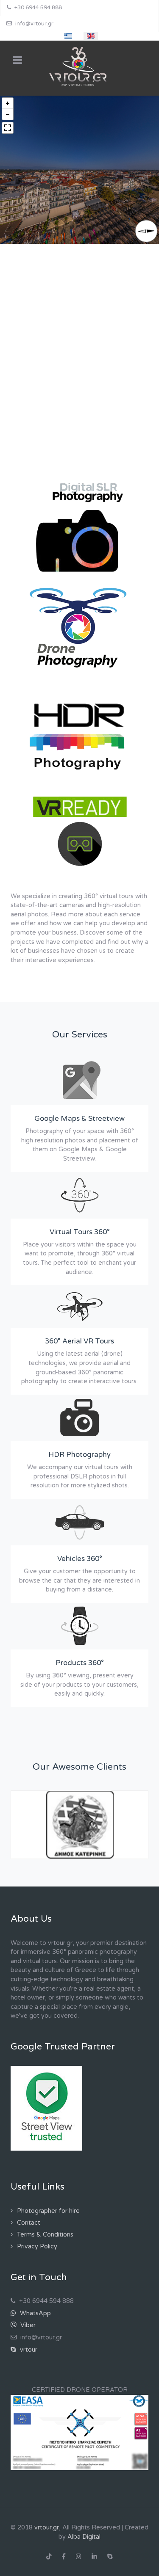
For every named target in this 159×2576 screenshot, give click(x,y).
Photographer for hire (48, 2177)
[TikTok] (49, 2523)
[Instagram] (79, 2523)
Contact (29, 2188)
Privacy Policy (37, 2212)
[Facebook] (64, 2523)
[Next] (132, 1791)
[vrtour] (79, 68)
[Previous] (26, 1791)
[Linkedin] (94, 2523)
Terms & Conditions (45, 2200)
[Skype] (110, 2523)
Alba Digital (84, 2503)
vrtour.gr (47, 2493)
